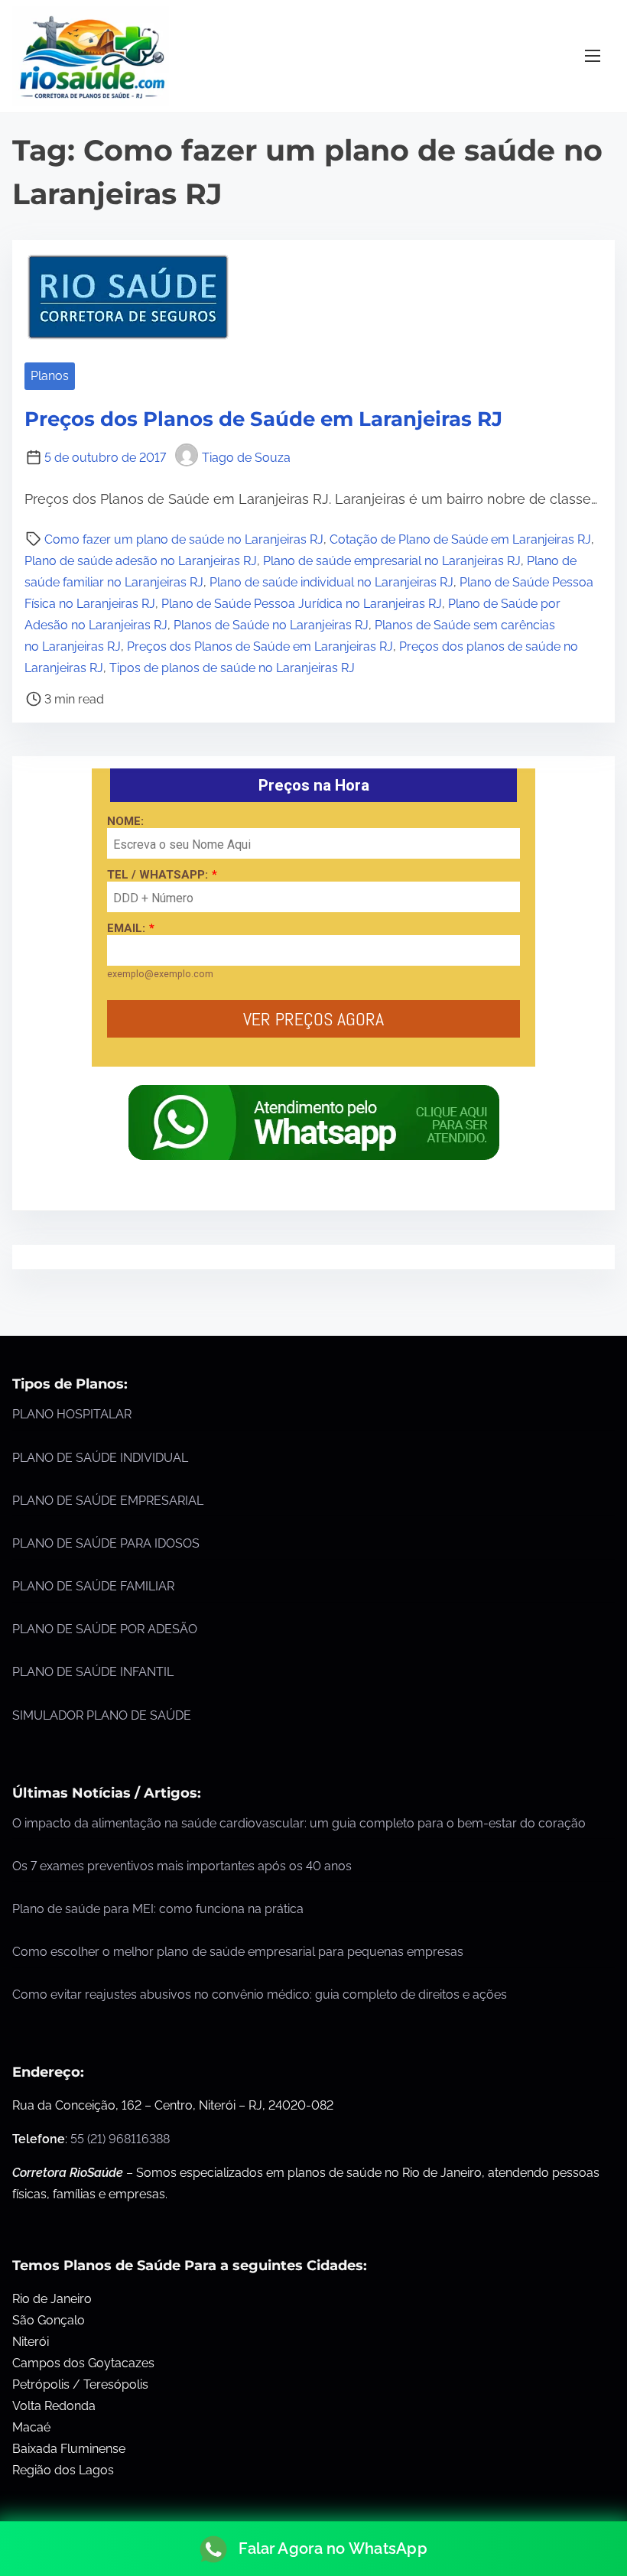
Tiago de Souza (246, 458)
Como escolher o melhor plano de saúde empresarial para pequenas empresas (238, 1952)
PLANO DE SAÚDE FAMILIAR (93, 1586)
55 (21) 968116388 (120, 2139)
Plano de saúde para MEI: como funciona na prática (158, 1909)
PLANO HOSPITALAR (72, 1414)
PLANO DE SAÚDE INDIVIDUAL (100, 1458)
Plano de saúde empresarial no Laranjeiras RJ (392, 561)
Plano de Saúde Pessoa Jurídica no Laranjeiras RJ (302, 604)
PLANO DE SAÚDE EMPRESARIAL (108, 1501)
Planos (50, 376)
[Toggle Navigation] (593, 56)
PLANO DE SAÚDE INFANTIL (93, 1672)
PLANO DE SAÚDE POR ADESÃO (105, 1629)
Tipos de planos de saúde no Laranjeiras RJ (232, 668)
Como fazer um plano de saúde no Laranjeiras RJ (184, 539)
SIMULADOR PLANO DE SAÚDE (102, 1715)
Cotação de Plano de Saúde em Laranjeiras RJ (460, 539)
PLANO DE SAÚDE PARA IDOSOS (106, 1543)
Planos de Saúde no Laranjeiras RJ (271, 625)
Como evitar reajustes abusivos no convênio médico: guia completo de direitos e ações (260, 1995)
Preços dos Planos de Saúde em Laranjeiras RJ (263, 419)
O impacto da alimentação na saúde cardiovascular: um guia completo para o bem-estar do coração (299, 1823)
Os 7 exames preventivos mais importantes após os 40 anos (182, 1866)
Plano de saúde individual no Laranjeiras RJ (331, 582)
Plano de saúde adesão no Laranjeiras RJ (141, 561)
